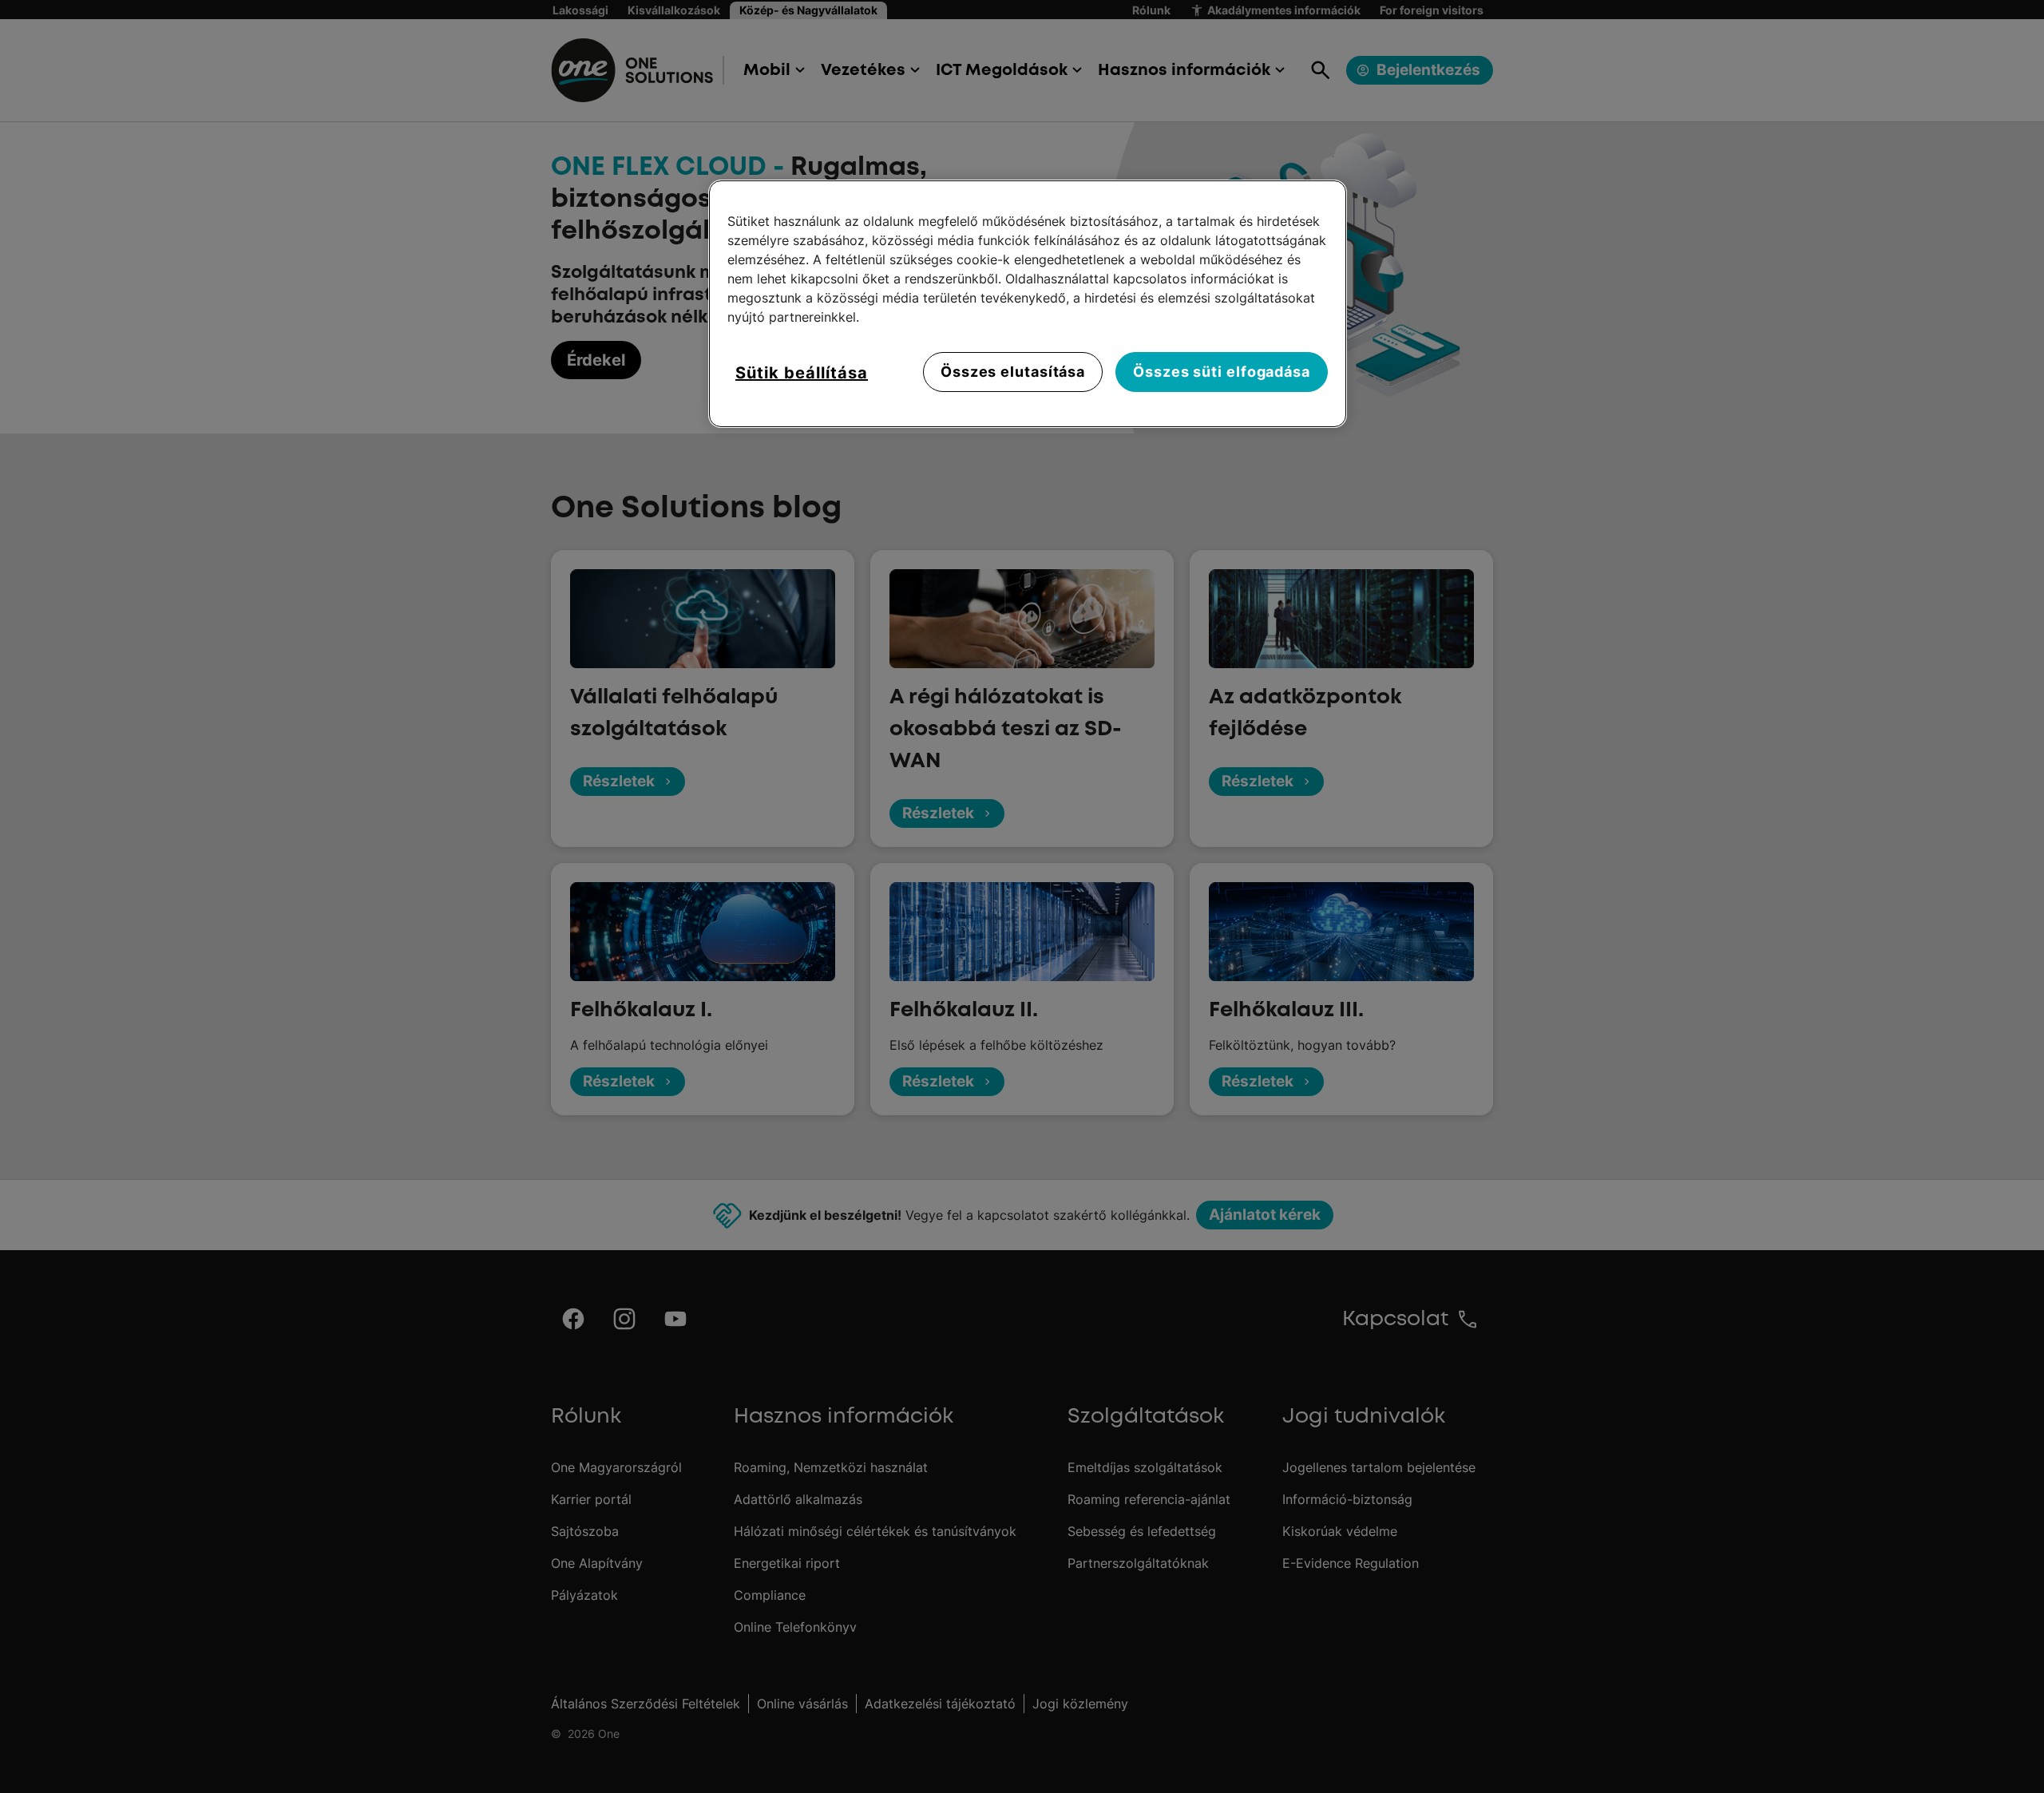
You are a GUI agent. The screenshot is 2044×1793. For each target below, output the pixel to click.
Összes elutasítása (1013, 372)
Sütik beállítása (802, 373)
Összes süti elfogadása (1222, 372)
